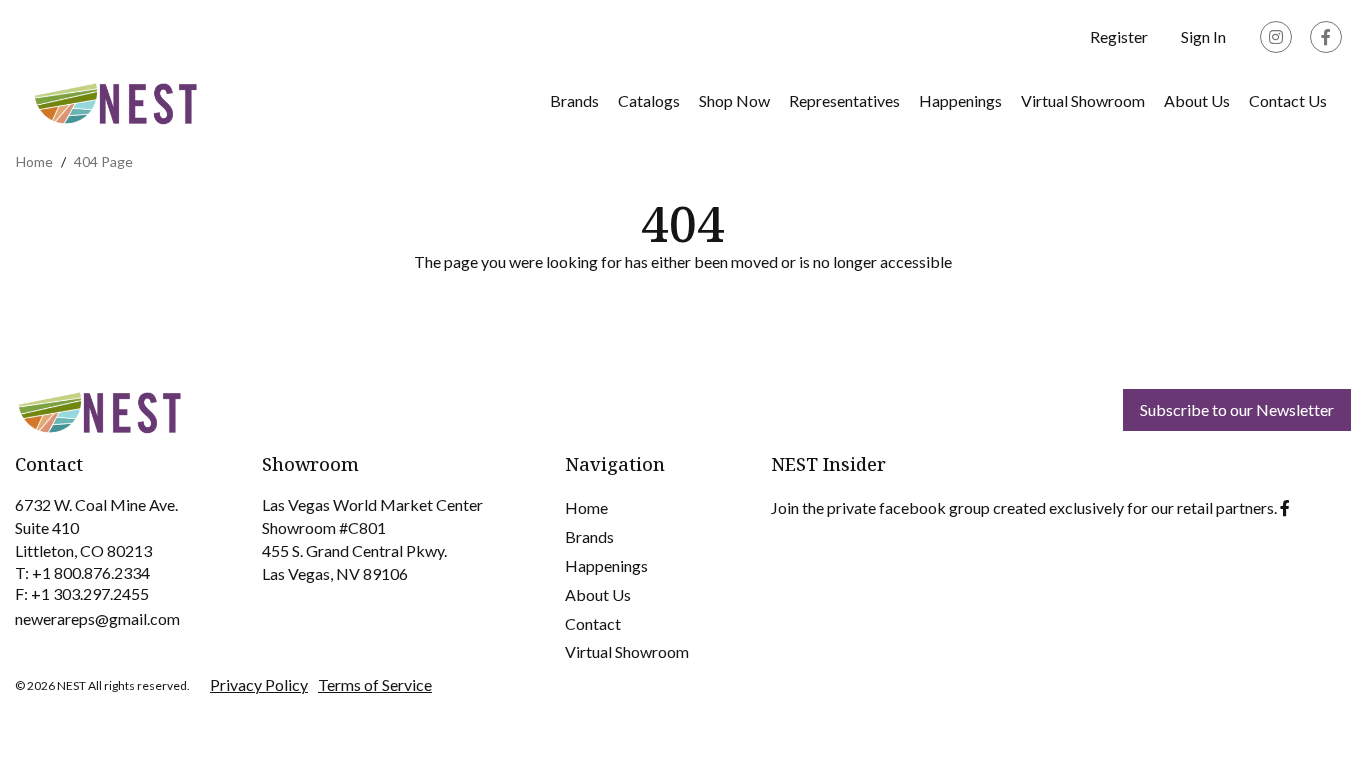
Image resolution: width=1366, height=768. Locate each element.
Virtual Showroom (627, 651)
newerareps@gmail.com (97, 618)
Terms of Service (375, 684)
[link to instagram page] (1276, 37)
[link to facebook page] (1326, 37)
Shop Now (734, 100)
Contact (593, 623)
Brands (574, 100)
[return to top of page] (1328, 730)
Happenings (960, 100)
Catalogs (649, 100)
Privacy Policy (259, 684)
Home (586, 507)
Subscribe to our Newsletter (1237, 409)
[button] (1203, 37)
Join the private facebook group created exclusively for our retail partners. (1024, 507)
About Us (1197, 100)
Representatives (844, 100)
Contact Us (1288, 100)
